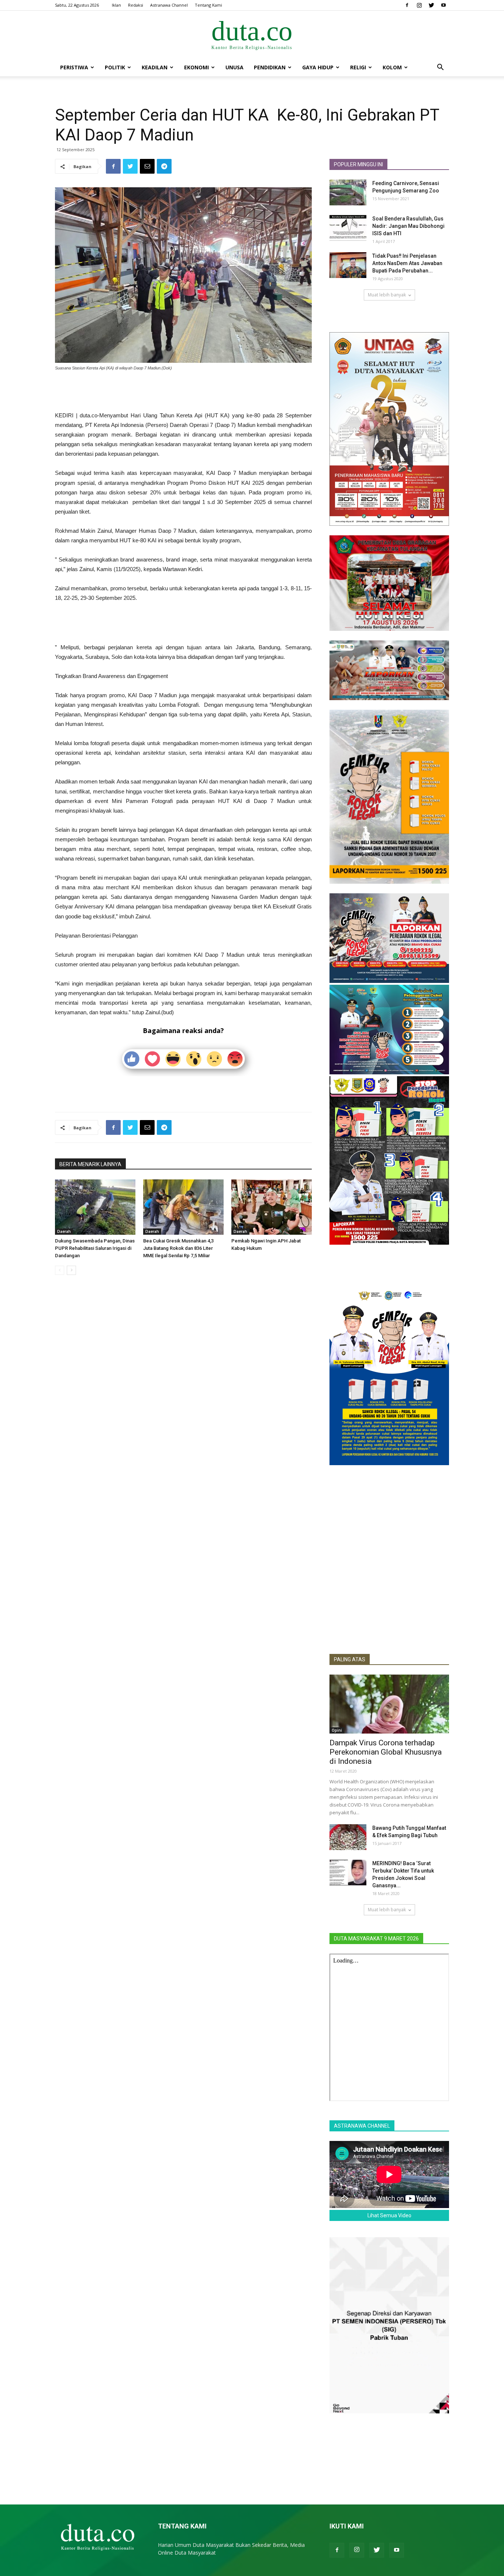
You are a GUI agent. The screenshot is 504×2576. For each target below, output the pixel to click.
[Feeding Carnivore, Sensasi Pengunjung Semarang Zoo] (348, 192)
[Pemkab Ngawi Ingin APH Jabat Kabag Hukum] (272, 1207)
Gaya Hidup (318, 67)
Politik (115, 67)
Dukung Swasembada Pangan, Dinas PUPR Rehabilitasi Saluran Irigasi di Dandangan (95, 1248)
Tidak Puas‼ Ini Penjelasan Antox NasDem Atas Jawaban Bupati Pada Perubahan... (407, 263)
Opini (337, 1730)
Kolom (392, 67)
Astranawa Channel (169, 5)
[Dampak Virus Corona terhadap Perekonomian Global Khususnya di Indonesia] (389, 1704)
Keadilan (155, 67)
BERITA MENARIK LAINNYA (90, 1164)
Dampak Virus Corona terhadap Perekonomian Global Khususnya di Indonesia (386, 1752)
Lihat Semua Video (389, 2215)
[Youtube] (443, 5)
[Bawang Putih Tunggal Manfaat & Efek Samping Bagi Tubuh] (348, 1837)
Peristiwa (74, 67)
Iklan (116, 5)
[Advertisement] (183, 392)
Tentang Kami (208, 5)
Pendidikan (270, 67)
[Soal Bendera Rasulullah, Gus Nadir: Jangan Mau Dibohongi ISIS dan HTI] (348, 228)
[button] (440, 68)
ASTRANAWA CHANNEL (362, 2126)
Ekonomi (196, 67)
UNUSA (234, 67)
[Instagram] (419, 5)
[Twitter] (431, 5)
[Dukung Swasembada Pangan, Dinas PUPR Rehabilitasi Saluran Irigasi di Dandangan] (95, 1207)
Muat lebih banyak (387, 295)
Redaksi (136, 5)
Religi (358, 67)
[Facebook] (407, 5)
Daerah (64, 1231)
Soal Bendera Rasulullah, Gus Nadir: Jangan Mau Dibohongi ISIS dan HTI (408, 226)
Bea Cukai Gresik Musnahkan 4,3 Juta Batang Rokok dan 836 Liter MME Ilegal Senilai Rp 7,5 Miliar (178, 1248)
